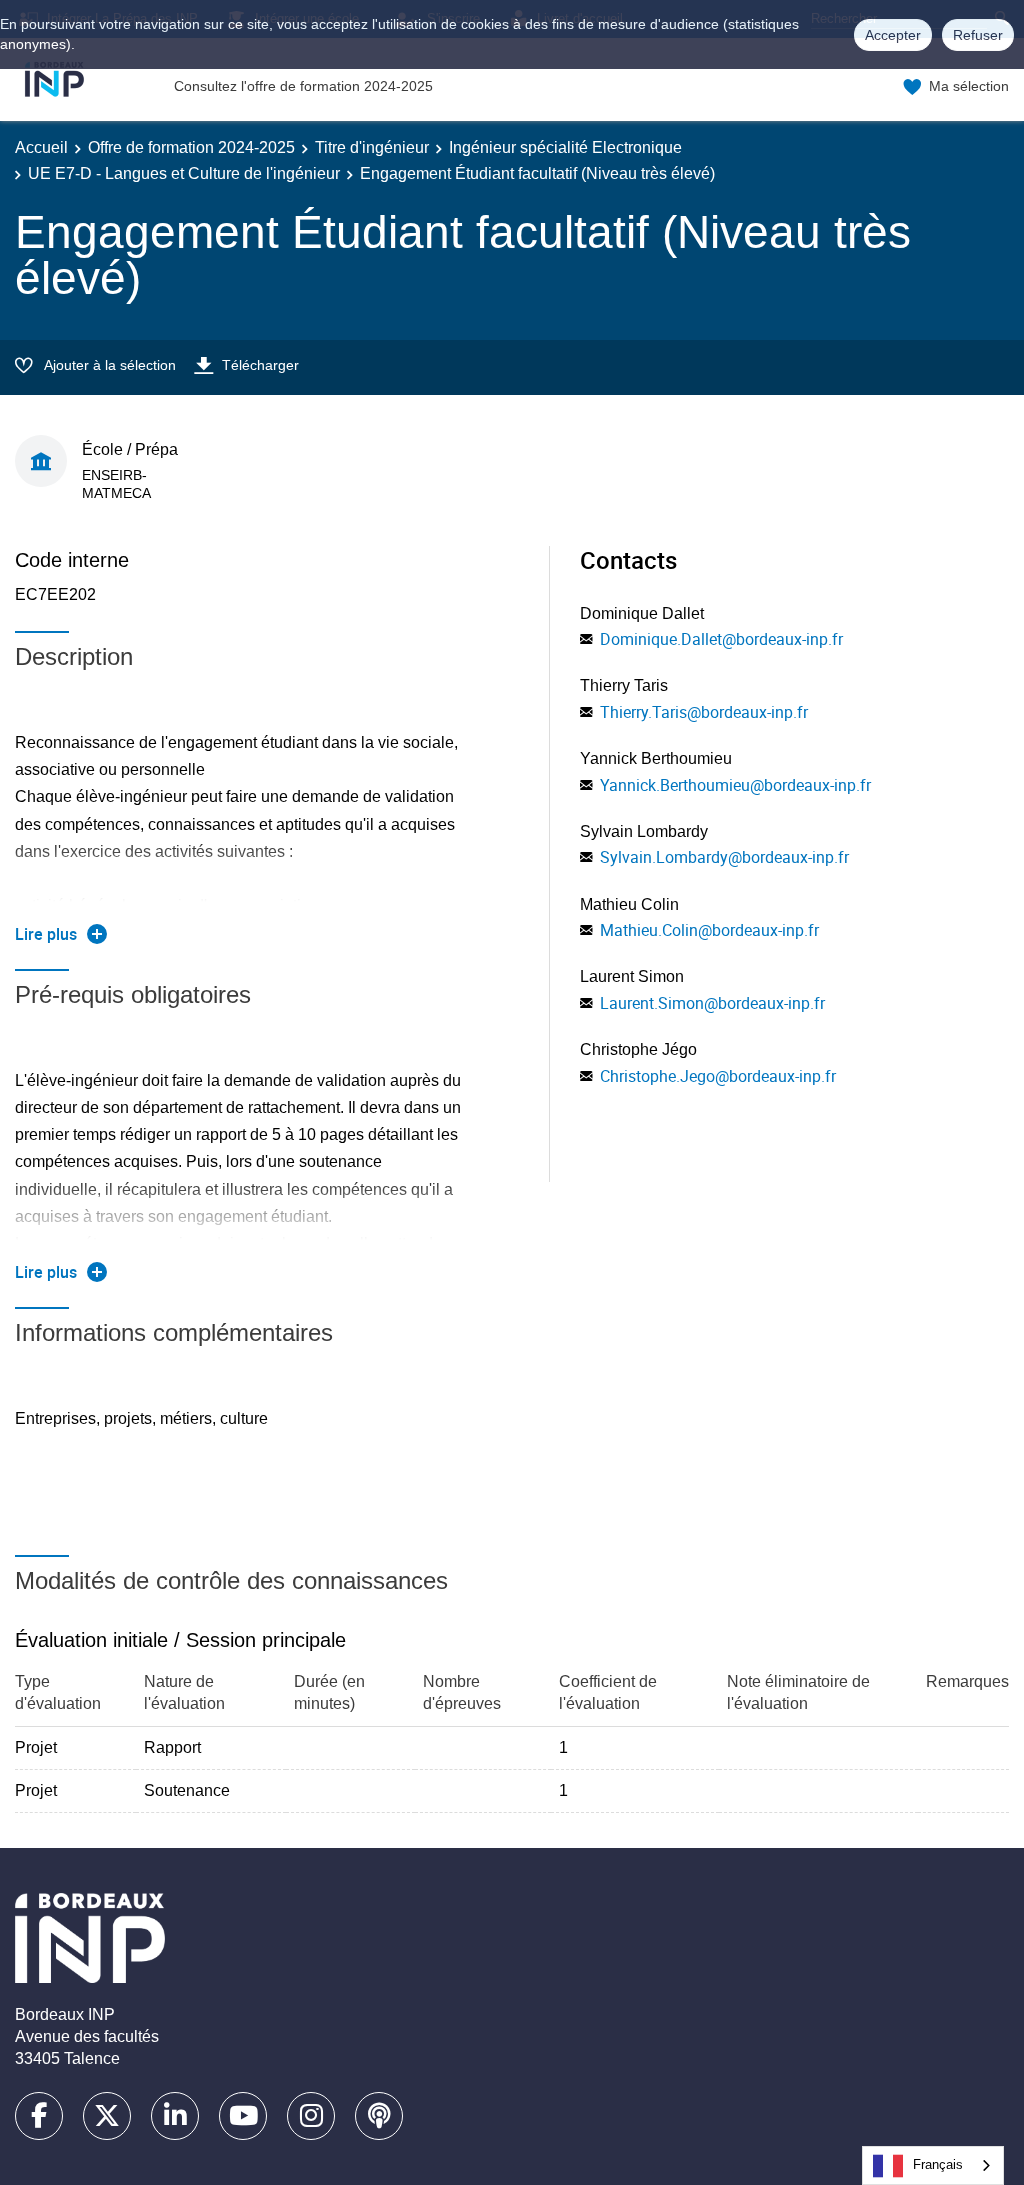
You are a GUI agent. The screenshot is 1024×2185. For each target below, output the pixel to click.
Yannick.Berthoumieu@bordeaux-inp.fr (735, 785)
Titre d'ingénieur (372, 147)
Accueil (41, 147)
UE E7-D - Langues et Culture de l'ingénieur (184, 173)
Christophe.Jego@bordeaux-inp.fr (718, 1076)
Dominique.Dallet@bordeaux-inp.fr (721, 639)
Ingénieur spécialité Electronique (565, 147)
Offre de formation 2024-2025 (191, 147)
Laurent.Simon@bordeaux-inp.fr (712, 1003)
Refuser (978, 35)
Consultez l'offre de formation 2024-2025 (303, 86)
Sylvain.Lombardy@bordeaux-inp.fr (724, 857)
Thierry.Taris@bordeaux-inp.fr (704, 712)
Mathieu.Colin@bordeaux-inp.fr (709, 930)
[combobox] (933, 2165)
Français (938, 2164)
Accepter (893, 35)
